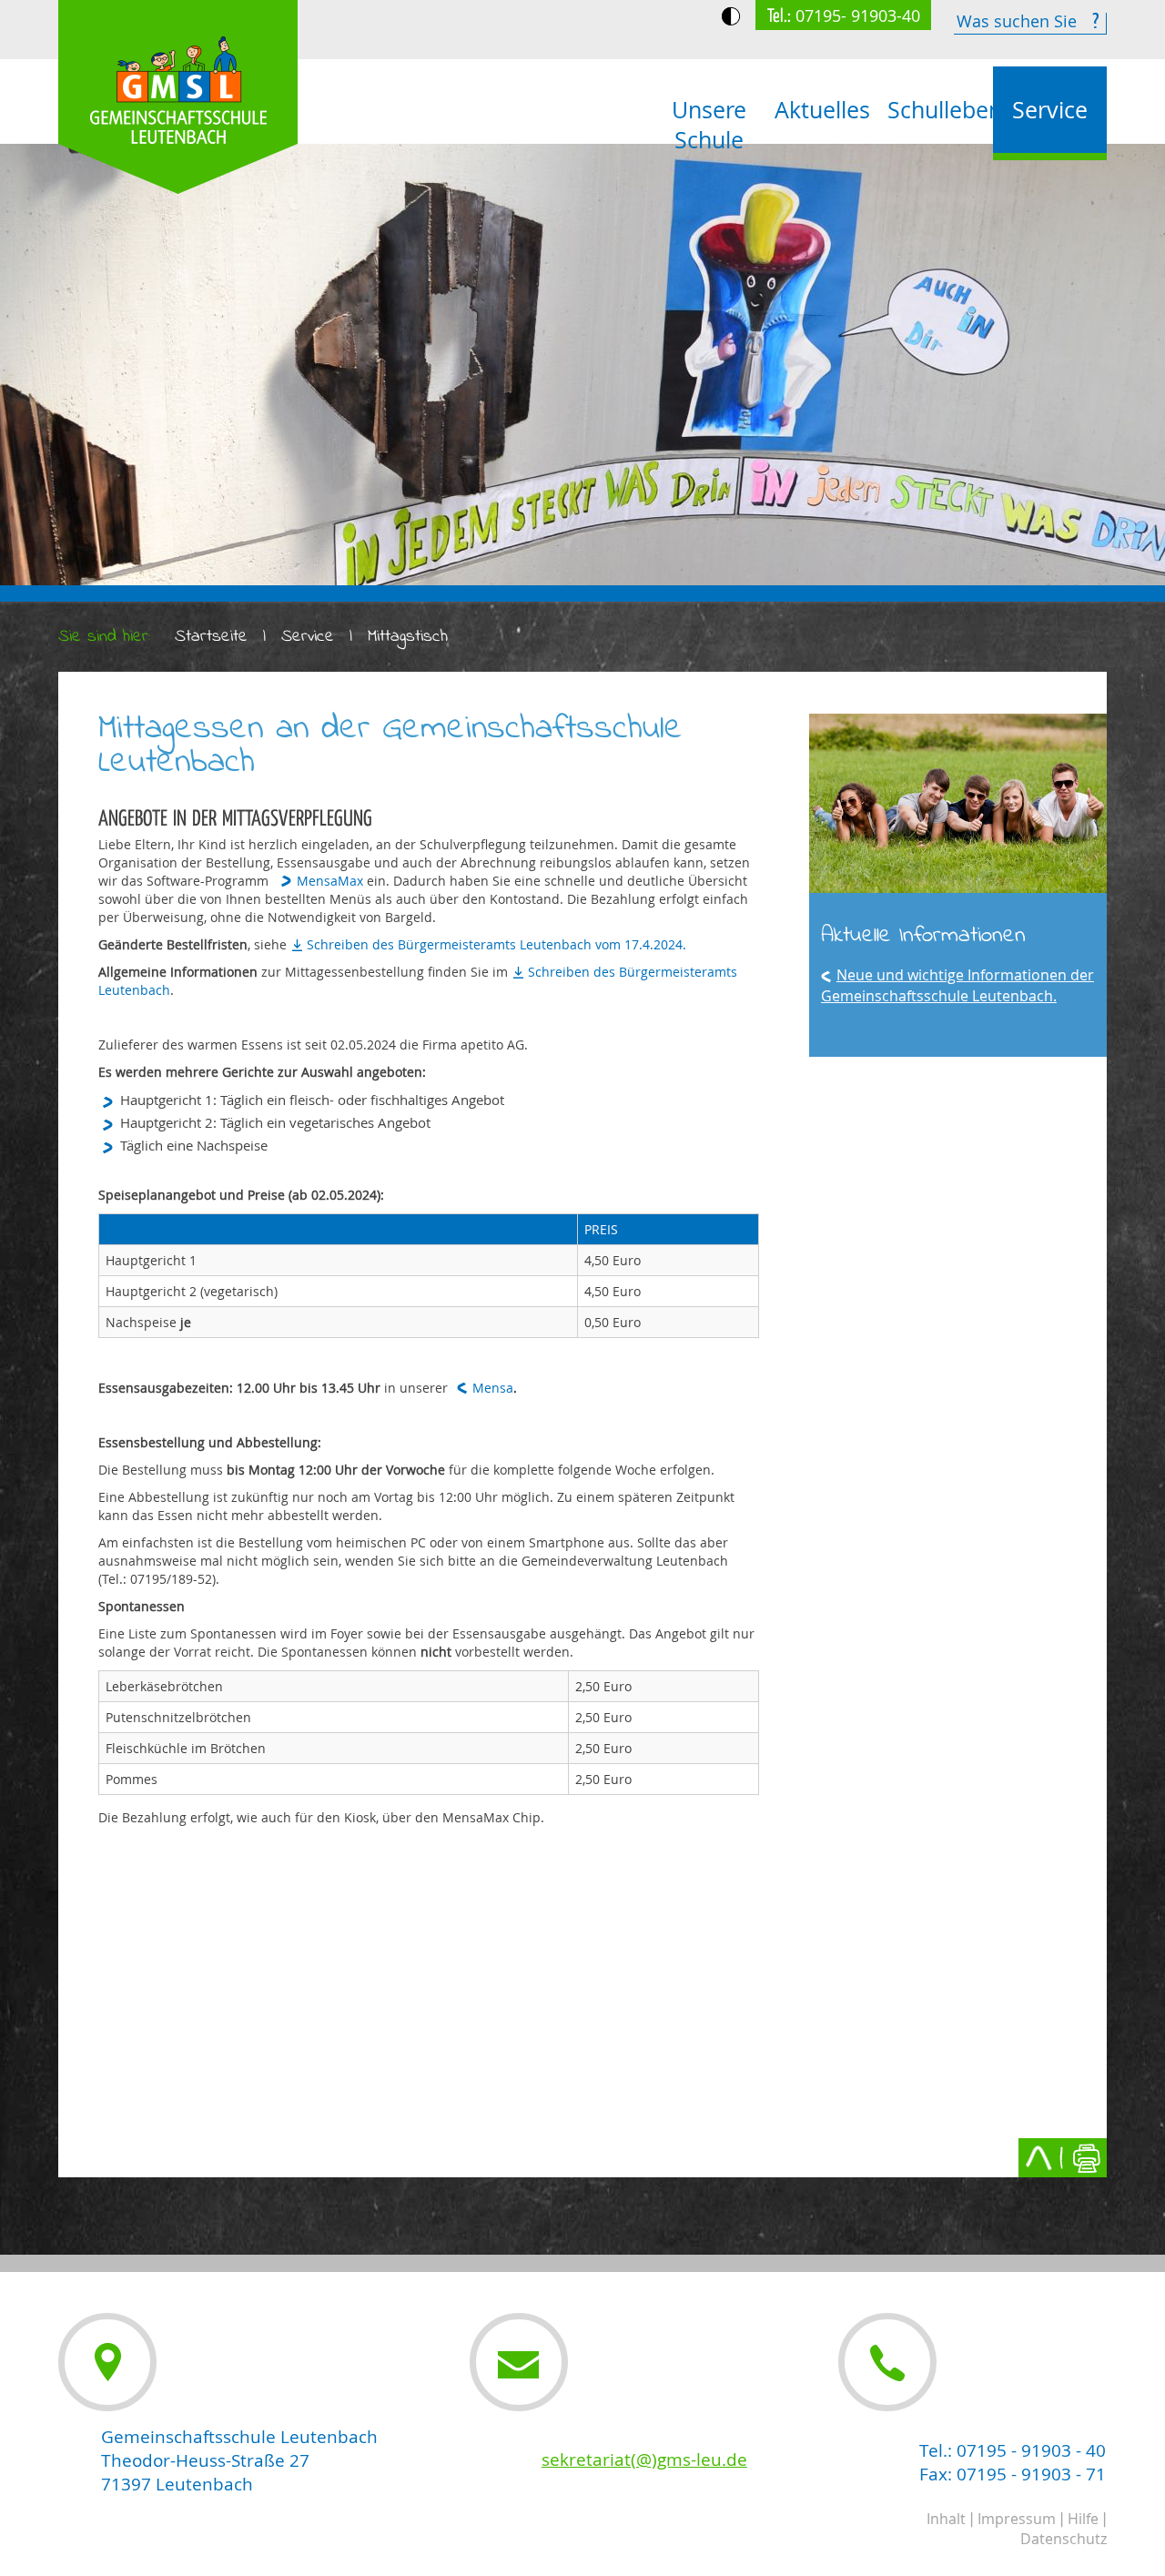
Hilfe (1083, 2519)
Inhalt (946, 2519)
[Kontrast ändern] (731, 16)
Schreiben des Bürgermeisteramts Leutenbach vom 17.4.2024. (496, 944)
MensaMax (330, 881)
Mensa (493, 1388)
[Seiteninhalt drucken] (1086, 2158)
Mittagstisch (408, 637)
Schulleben (940, 110)
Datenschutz (1064, 2539)
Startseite (211, 637)
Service (1050, 110)
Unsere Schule (709, 125)
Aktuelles (822, 110)
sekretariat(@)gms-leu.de (644, 2459)
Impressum (1017, 2519)
